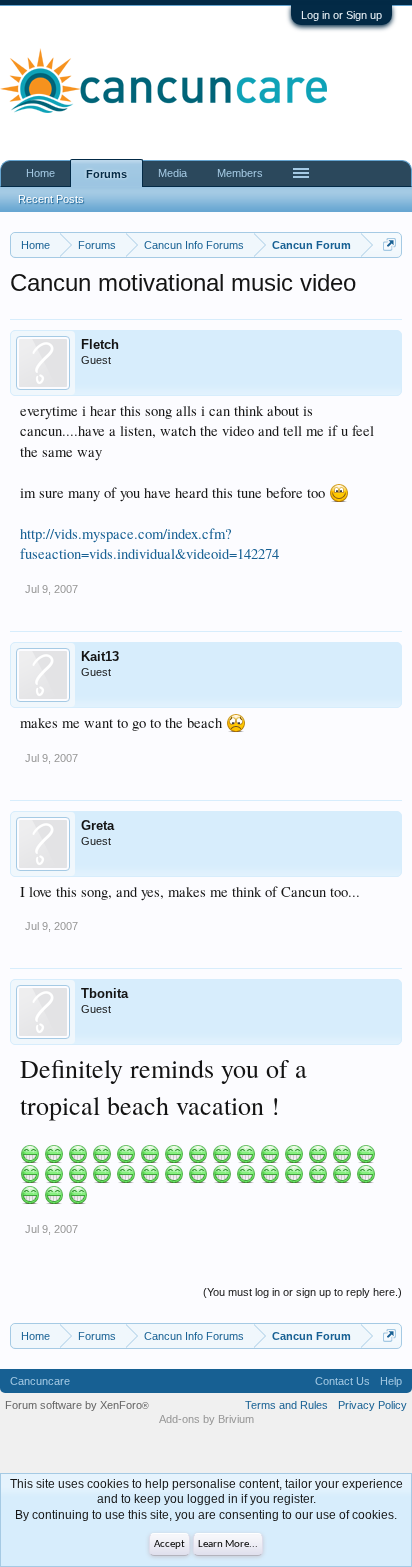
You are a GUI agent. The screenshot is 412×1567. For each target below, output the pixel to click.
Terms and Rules (286, 1405)
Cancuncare (40, 1381)
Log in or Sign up (341, 15)
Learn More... (228, 1544)
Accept (169, 1544)
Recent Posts (51, 199)
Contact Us (342, 1381)
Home (40, 173)
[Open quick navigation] (389, 244)
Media (172, 173)
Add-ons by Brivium (206, 1419)
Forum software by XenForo (77, 1405)
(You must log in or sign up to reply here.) (302, 1292)
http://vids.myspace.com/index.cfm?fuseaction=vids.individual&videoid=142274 (149, 544)
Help (391, 1381)
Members (240, 173)
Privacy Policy (372, 1405)
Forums (106, 174)
